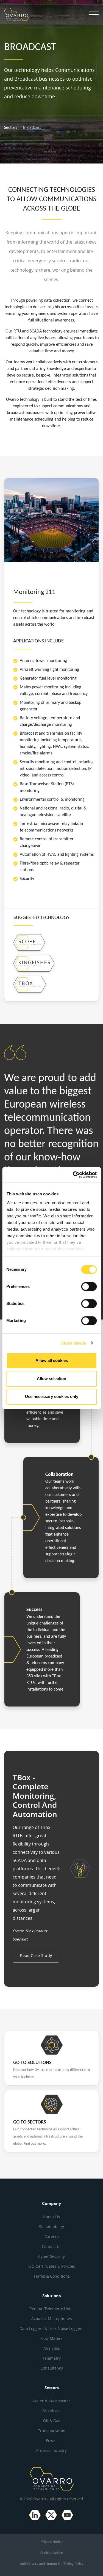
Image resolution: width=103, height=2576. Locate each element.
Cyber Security (51, 2256)
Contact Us (52, 2246)
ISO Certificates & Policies (52, 2266)
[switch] (89, 1286)
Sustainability (51, 2227)
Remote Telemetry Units (51, 2309)
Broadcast (51, 2411)
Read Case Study (36, 1955)
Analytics (52, 2348)
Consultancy (52, 2368)
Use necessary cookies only (52, 1396)
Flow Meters (51, 2338)
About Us (51, 2217)
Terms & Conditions (52, 2276)
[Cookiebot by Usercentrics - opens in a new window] (73, 1175)
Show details (73, 1343)
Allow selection (51, 1379)
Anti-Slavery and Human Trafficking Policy (51, 2564)
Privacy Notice (52, 2542)
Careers (52, 2236)
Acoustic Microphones (52, 2319)
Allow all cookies (52, 1360)
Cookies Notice (52, 2553)
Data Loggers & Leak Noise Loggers (51, 2328)
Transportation (52, 2431)
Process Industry (51, 2450)
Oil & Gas (52, 2421)
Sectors (11, 128)
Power (51, 2440)
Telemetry (51, 2358)
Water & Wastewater (51, 2401)
